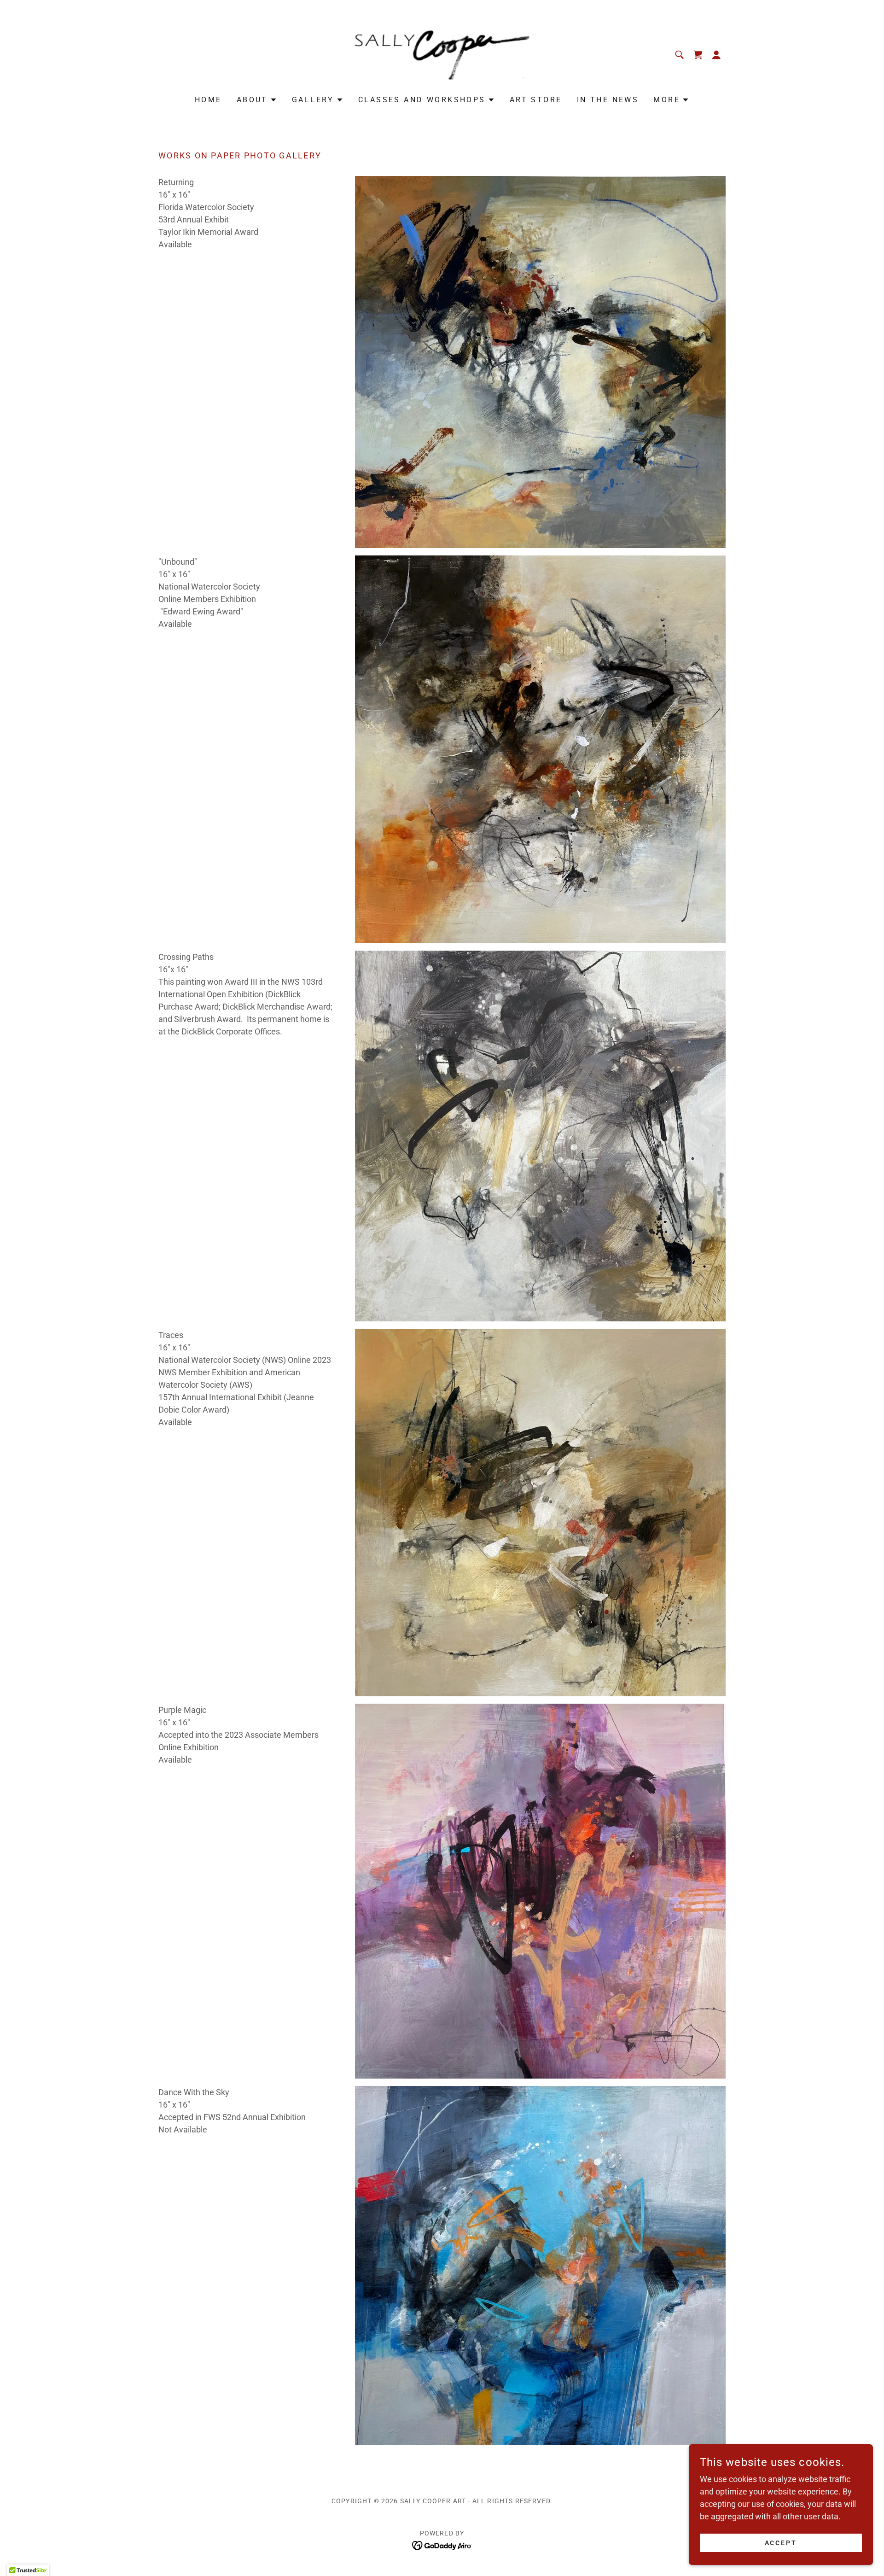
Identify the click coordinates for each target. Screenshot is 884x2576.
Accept (781, 2543)
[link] (442, 54)
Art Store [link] (536, 100)
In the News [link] (608, 100)
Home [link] (208, 100)
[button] (716, 55)
